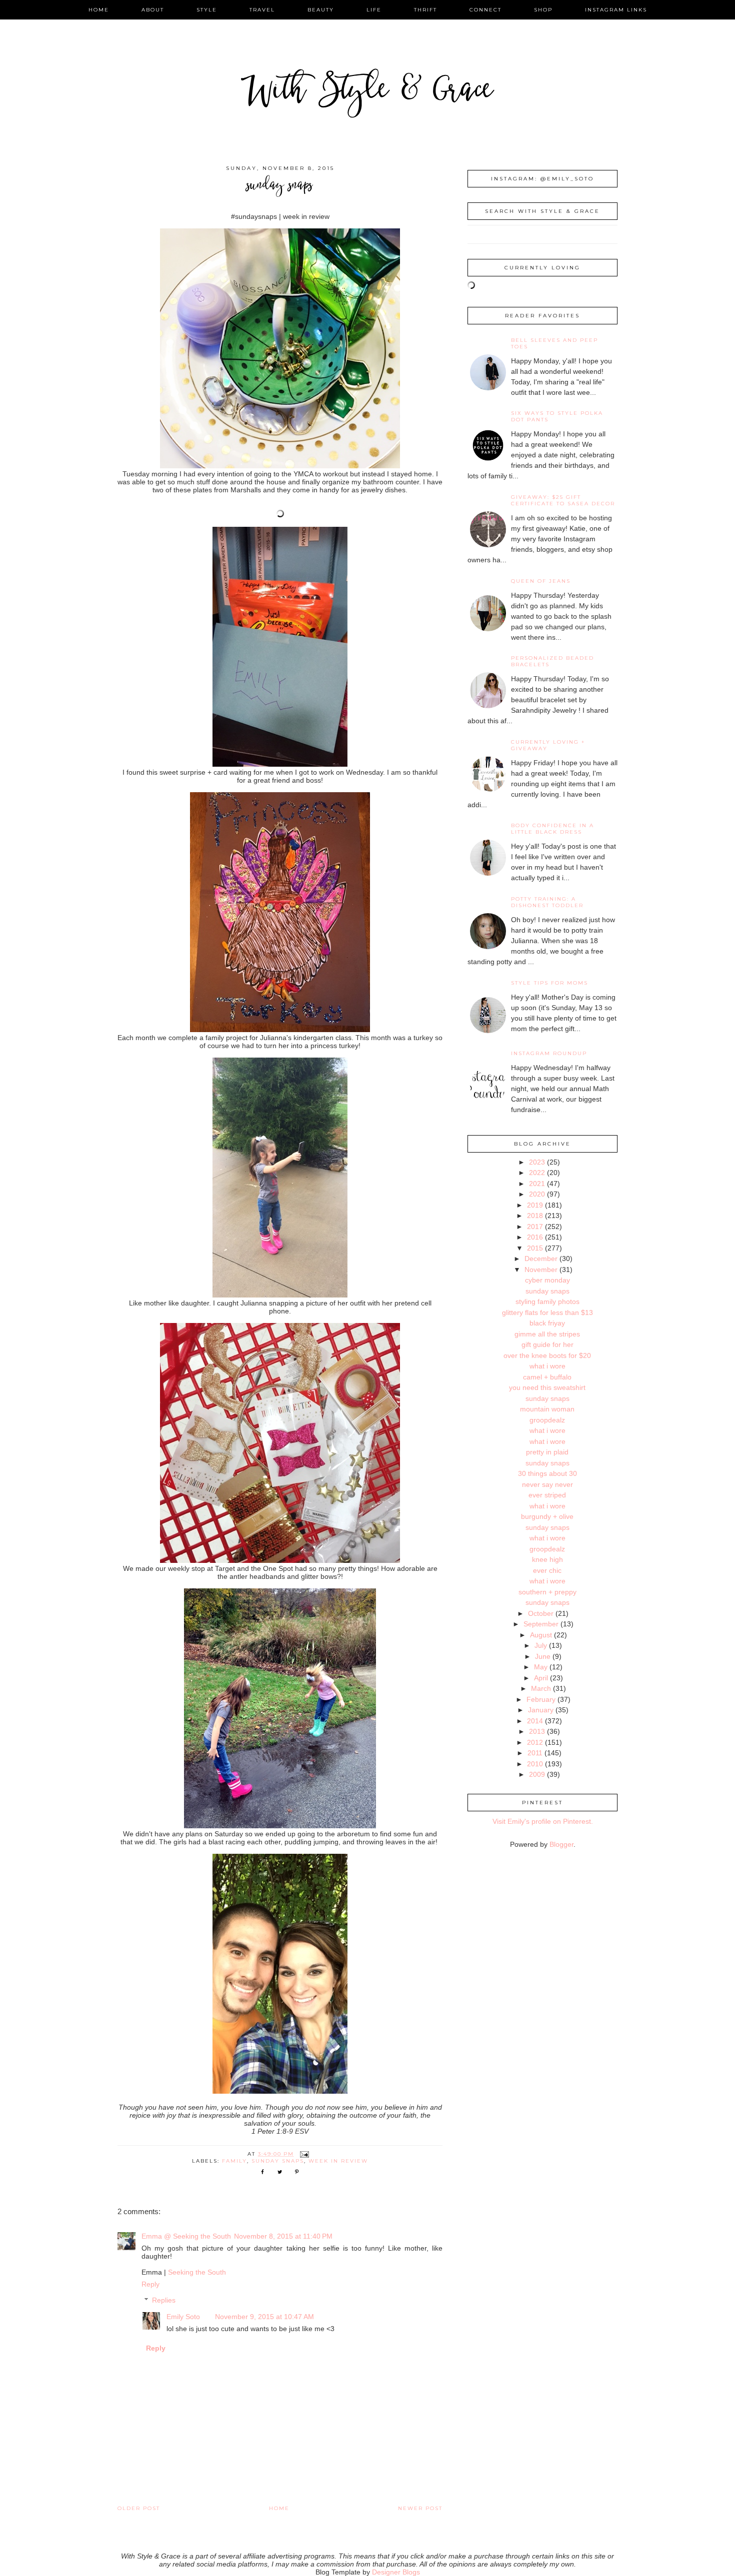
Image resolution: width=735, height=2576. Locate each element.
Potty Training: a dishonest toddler (547, 902)
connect (485, 10)
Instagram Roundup (549, 1053)
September (541, 1624)
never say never (547, 1484)
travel (262, 10)
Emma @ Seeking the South (186, 2236)
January (541, 1710)
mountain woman (547, 1409)
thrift (425, 10)
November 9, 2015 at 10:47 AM (264, 2317)
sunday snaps (278, 2161)
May (541, 1667)
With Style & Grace (367, 92)
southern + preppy (547, 1592)
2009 (537, 1774)
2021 (537, 1184)
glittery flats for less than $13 (547, 1312)
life (374, 10)
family (234, 2161)
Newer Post (420, 2508)
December (541, 1259)
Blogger (561, 1844)
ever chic (547, 1570)
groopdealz (547, 1420)
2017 (535, 1227)
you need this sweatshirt (547, 1387)
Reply (150, 2284)
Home (279, 2508)
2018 (535, 1216)
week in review (338, 2161)
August (541, 1635)
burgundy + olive (547, 1516)
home (99, 10)
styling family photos (547, 1301)
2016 (535, 1237)
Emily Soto (183, 2317)
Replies (164, 2300)
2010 (535, 1764)
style (207, 10)
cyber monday (547, 1280)
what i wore (547, 1366)
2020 (537, 1194)
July (541, 1645)
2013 (537, 1731)
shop (543, 10)
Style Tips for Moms (549, 983)
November (541, 1270)
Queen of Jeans (541, 581)
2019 (535, 1205)
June (543, 1656)
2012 (535, 1742)
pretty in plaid (547, 1452)
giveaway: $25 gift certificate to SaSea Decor (563, 500)
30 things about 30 (547, 1473)
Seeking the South (197, 2272)
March (541, 1688)
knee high (547, 1559)
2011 (535, 1753)
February (541, 1699)
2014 (535, 1721)
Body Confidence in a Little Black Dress (552, 829)
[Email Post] (304, 2154)
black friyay (547, 1323)
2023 (537, 1162)
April (541, 1678)
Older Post (139, 2508)
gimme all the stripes (547, 1334)
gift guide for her (547, 1344)
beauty (321, 10)
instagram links (616, 10)
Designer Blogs (396, 2572)
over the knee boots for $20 (547, 1355)
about (153, 10)
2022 (537, 1173)
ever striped (547, 1495)
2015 (535, 1248)
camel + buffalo (547, 1377)
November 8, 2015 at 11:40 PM (283, 2236)
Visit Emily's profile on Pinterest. (543, 1821)
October (541, 1613)
